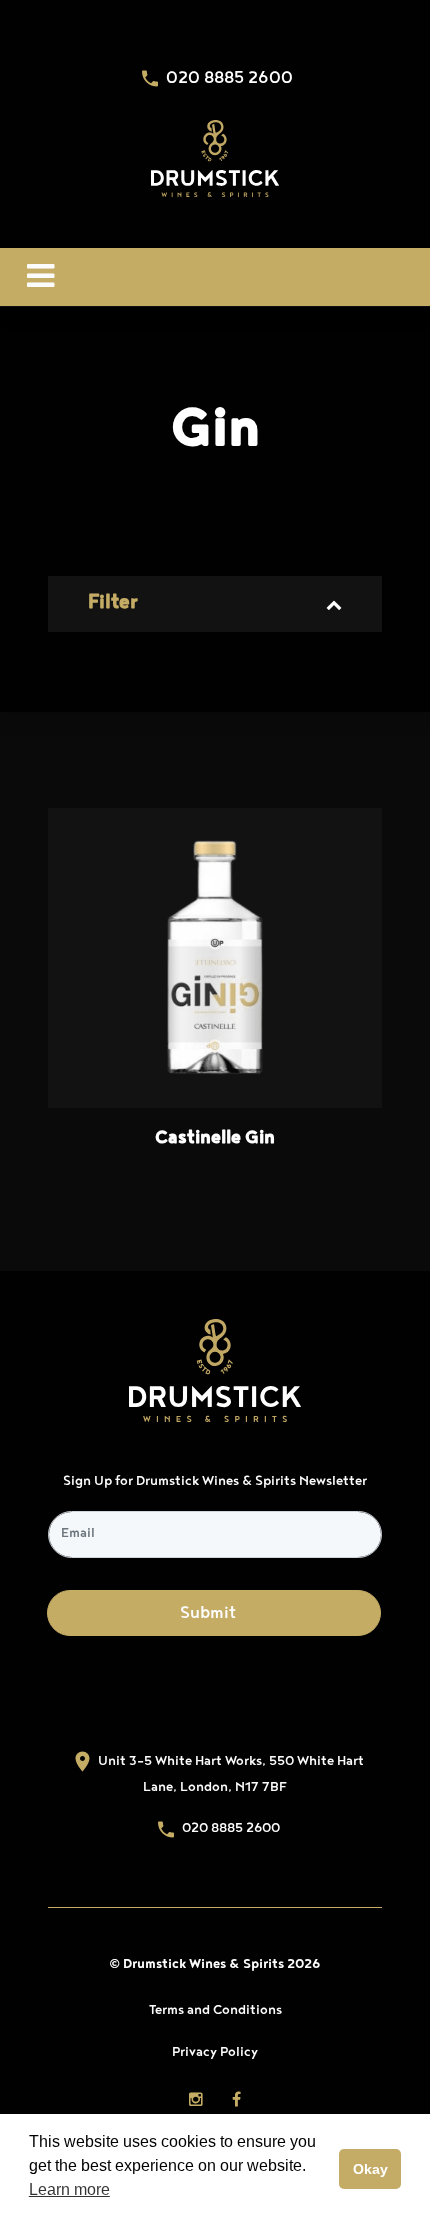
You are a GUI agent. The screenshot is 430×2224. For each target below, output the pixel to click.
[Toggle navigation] (40, 277)
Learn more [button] (69, 2189)
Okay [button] (370, 2169)
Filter (112, 604)
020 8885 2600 (227, 80)
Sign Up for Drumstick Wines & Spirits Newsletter (215, 1482)
